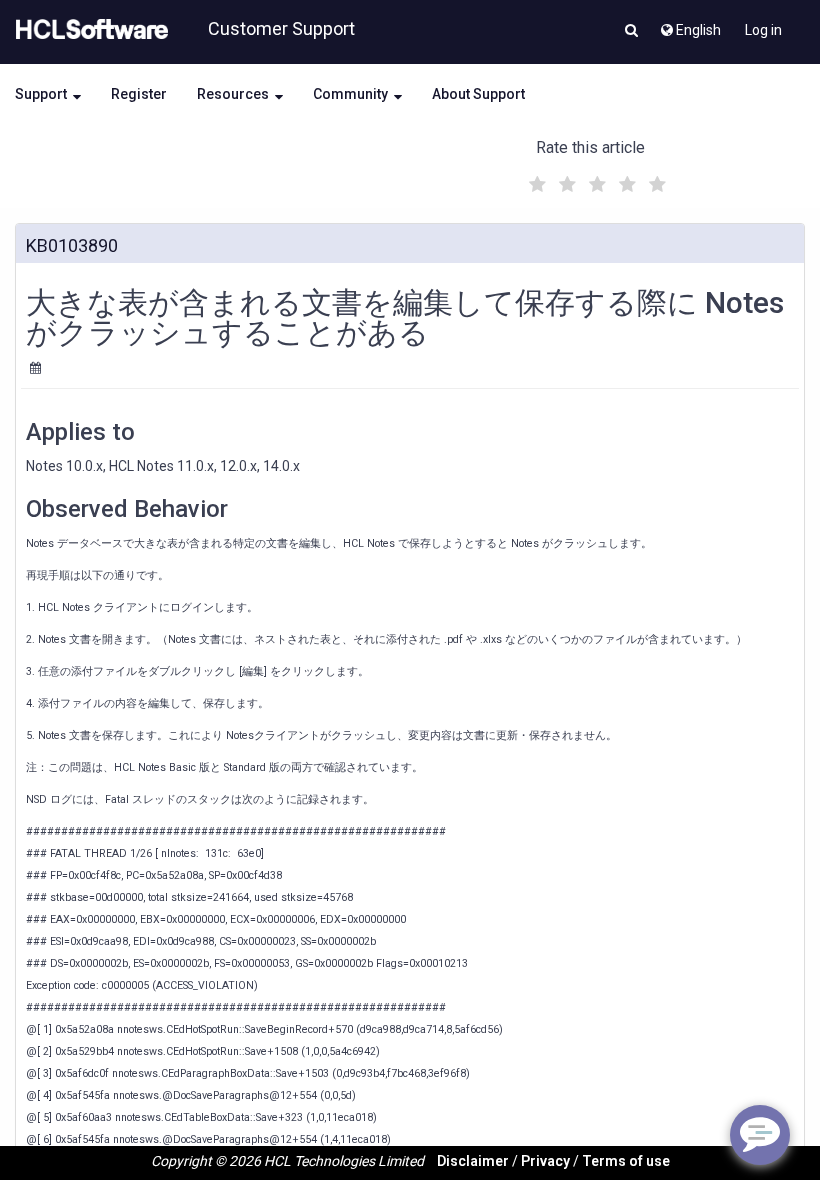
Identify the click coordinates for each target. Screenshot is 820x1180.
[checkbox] (535, 179)
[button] (631, 32)
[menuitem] (689, 25)
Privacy (545, 1161)
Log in (763, 30)
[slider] (595, 181)
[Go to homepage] (88, 30)
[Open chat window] (760, 1135)
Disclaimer (473, 1161)
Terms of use (626, 1161)
